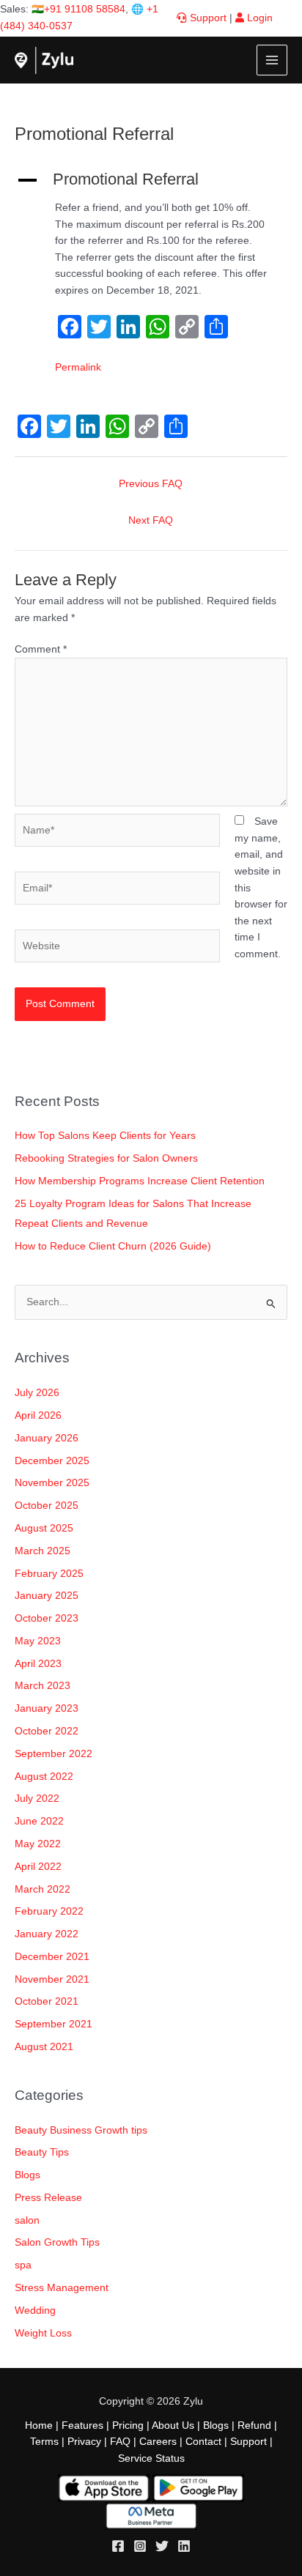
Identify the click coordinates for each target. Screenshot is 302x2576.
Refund (254, 2425)
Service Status (151, 2458)
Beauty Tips (42, 2152)
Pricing (128, 2425)
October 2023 (47, 1618)
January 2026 (47, 1438)
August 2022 (44, 1777)
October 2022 (47, 1731)
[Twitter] (162, 2546)
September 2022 (54, 1754)
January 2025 (47, 1596)
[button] (151, 179)
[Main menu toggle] (272, 60)
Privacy (84, 2442)
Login (258, 18)
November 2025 (52, 1483)
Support (207, 18)
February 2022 (49, 1911)
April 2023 (38, 1664)
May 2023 (38, 1641)
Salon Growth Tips (57, 2242)
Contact (203, 2442)
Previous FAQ (151, 484)
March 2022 (43, 1889)
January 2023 (47, 1708)
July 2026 (37, 1393)
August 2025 (44, 1528)
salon (27, 2220)
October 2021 (47, 2001)
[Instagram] (140, 2546)
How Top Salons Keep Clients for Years (105, 1136)
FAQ (120, 2442)
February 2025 (49, 1574)
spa (23, 2265)
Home (39, 2425)
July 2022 (37, 1799)
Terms (44, 2442)
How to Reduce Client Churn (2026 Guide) (113, 1246)
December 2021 (52, 1957)
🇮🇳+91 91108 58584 (78, 9)
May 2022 (38, 1844)
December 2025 (52, 1461)
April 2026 (38, 1415)
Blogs (27, 2175)
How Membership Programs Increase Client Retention (140, 1181)
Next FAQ (151, 520)
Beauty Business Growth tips (81, 2130)
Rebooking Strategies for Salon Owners (106, 1158)
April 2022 (38, 1867)
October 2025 (47, 1506)
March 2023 (43, 1686)
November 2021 (52, 1979)
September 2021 (54, 2024)
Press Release (48, 2198)
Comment (41, 649)
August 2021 (44, 2047)
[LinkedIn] (184, 2546)
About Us (173, 2425)
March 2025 (43, 1551)
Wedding (35, 2310)
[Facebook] (118, 2546)
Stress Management (62, 2288)
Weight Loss (43, 2333)
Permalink (78, 367)
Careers (158, 2442)
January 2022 (47, 1934)
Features (82, 2425)
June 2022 (39, 1821)
